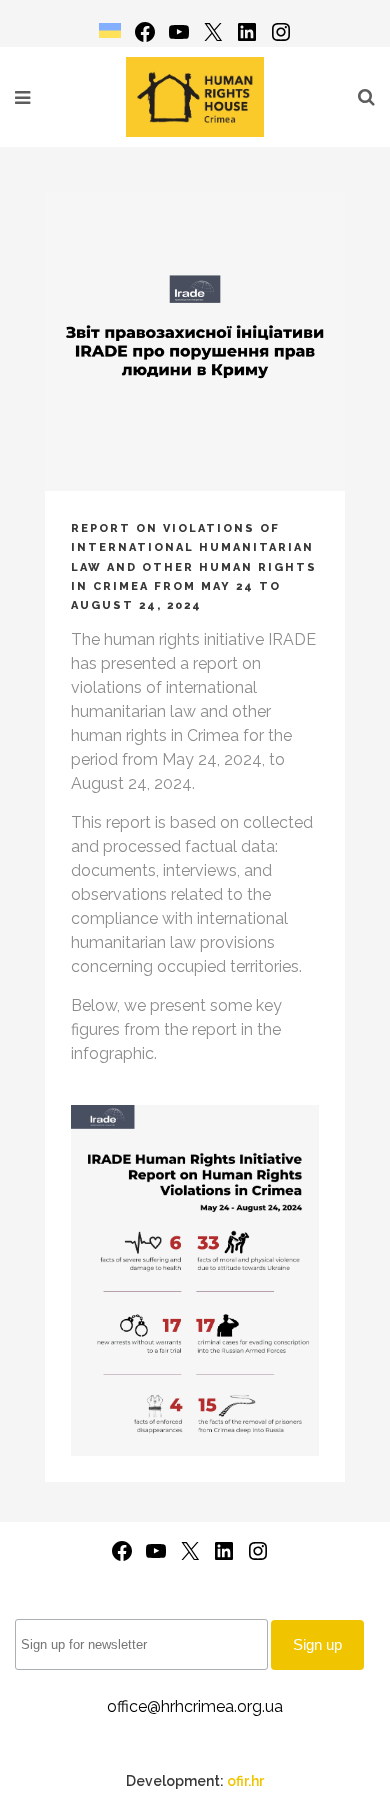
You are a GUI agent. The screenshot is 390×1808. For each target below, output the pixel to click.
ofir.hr (245, 1781)
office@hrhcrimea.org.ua (195, 1706)
